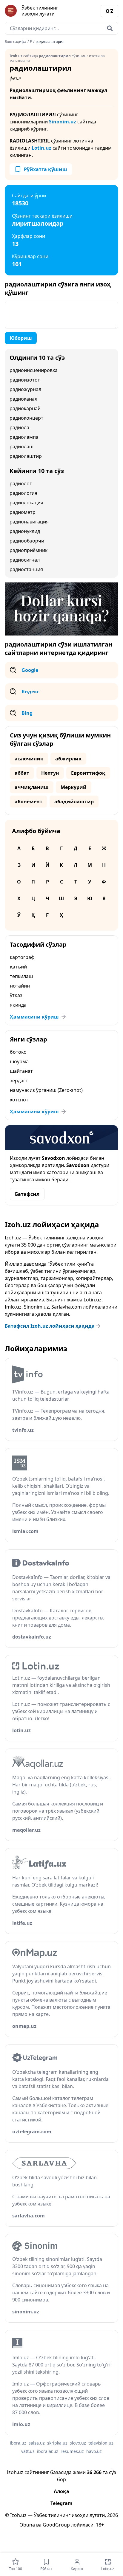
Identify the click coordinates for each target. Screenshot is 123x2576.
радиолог (21, 483)
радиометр (23, 512)
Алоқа (61, 2491)
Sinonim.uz (63, 122)
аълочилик (29, 759)
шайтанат (21, 1071)
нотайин (20, 986)
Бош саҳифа (16, 42)
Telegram (61, 2503)
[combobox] (61, 28)
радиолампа (24, 437)
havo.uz (94, 2451)
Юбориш (21, 338)
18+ (100, 2525)
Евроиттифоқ (88, 773)
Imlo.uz (13, 1307)
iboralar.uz (48, 2451)
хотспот (19, 1100)
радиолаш (21, 447)
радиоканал (23, 399)
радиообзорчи (27, 541)
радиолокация (26, 503)
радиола (19, 427)
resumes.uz (72, 2451)
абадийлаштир (74, 802)
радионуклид (25, 531)
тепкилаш (21, 976)
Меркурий (74, 787)
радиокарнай (25, 408)
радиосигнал (25, 560)
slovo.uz (78, 2443)
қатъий (18, 967)
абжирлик (68, 759)
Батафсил (27, 1194)
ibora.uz (18, 2443)
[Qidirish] (110, 28)
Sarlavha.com (67, 1307)
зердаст (19, 1081)
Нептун (50, 773)
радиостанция (26, 569)
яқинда (18, 1005)
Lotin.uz (41, 148)
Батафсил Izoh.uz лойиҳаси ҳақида (50, 1326)
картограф (22, 957)
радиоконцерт (26, 418)
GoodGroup (56, 2525)
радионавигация (29, 522)
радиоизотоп (25, 380)
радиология (23, 493)
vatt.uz (28, 2451)
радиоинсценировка (34, 370)
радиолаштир (26, 456)
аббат (22, 773)
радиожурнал (25, 389)
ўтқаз (16, 995)
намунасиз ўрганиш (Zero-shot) (46, 1090)
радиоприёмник (29, 550)
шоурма (19, 1061)
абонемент (29, 802)
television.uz (101, 2443)
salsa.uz (37, 2443)
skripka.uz (57, 2443)
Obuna (27, 2525)
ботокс (18, 1052)
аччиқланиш (32, 787)
